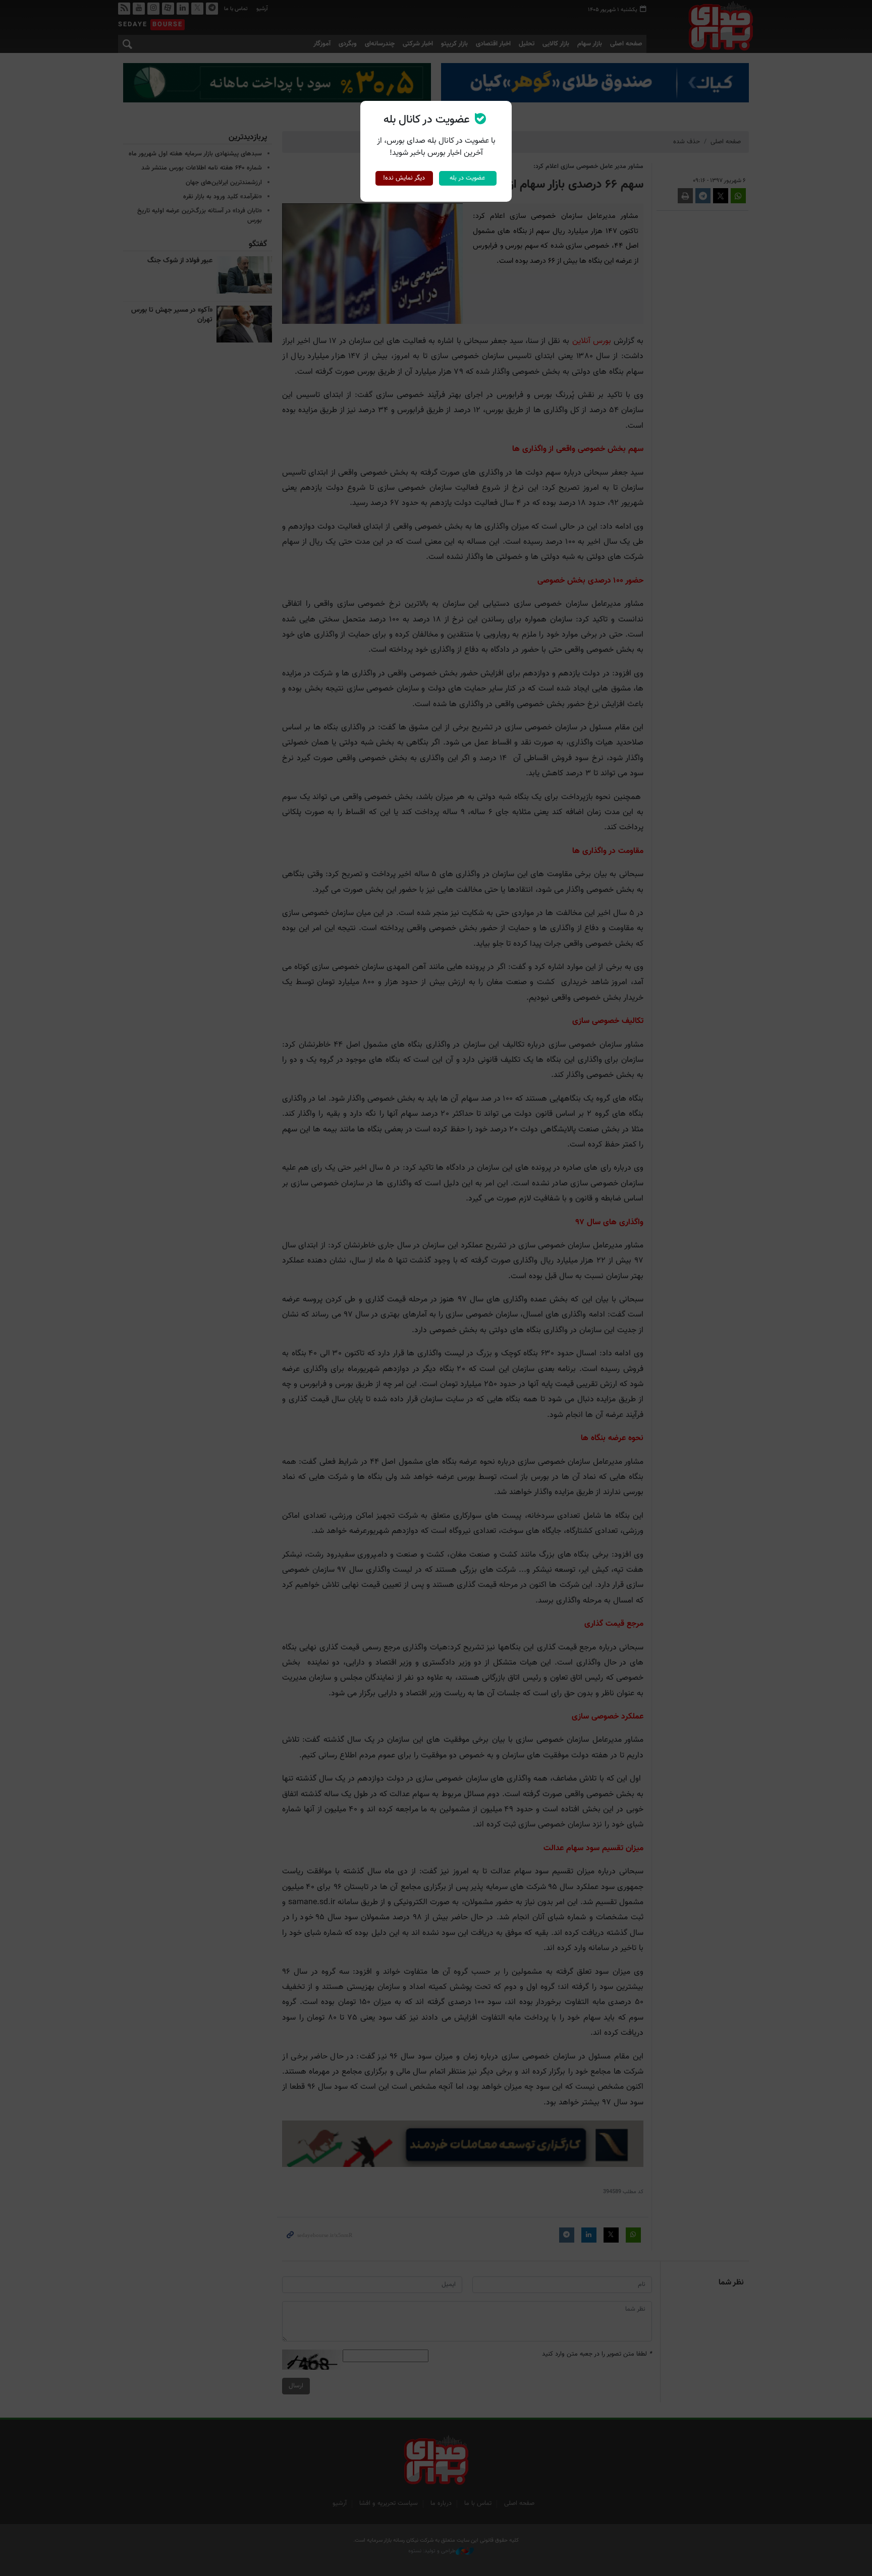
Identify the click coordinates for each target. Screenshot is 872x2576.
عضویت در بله (468, 178)
